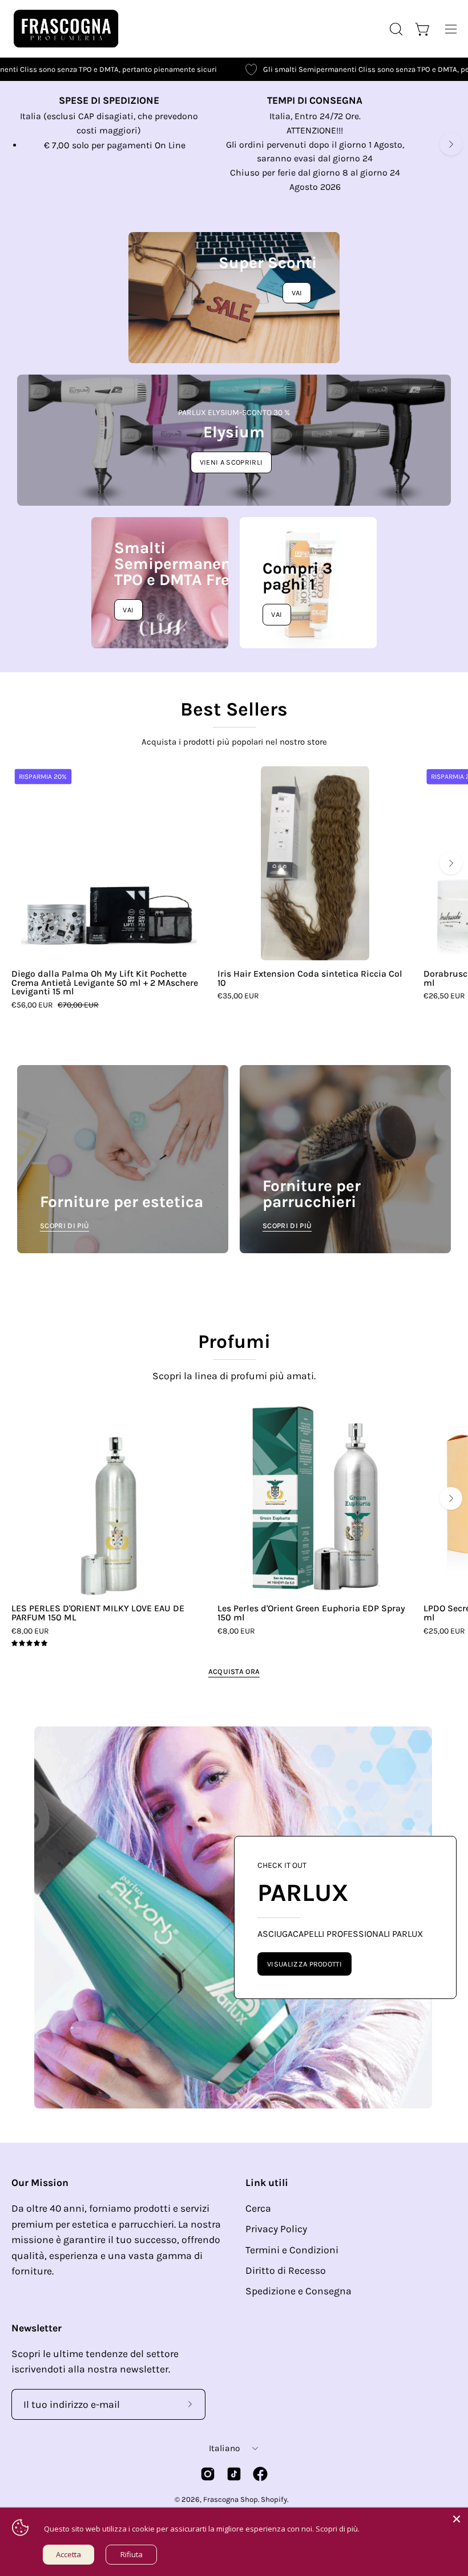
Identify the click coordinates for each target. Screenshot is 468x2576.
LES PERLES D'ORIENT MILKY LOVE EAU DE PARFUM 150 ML (98, 1613)
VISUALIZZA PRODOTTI (304, 1964)
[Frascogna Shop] (66, 29)
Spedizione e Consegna (298, 2291)
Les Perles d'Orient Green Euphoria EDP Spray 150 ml (311, 1613)
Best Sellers (234, 709)
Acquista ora (234, 1671)
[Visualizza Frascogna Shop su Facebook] (260, 2474)
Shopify (274, 2499)
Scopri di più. (338, 2529)
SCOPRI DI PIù (64, 1226)
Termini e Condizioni (292, 2250)
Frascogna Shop (231, 2499)
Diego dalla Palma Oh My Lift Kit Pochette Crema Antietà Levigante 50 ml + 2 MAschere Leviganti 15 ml (105, 983)
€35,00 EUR (238, 996)
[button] (395, 29)
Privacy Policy (276, 2229)
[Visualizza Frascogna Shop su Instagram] (208, 2474)
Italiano (224, 2448)
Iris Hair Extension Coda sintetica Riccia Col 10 (310, 978)
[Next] (451, 144)
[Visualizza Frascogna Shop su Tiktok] (234, 2474)
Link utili (267, 2183)
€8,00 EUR (30, 1631)
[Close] (457, 2519)
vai (277, 614)
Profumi (234, 1342)
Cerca (258, 2208)
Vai (297, 293)
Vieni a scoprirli (231, 462)
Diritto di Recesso (286, 2270)
